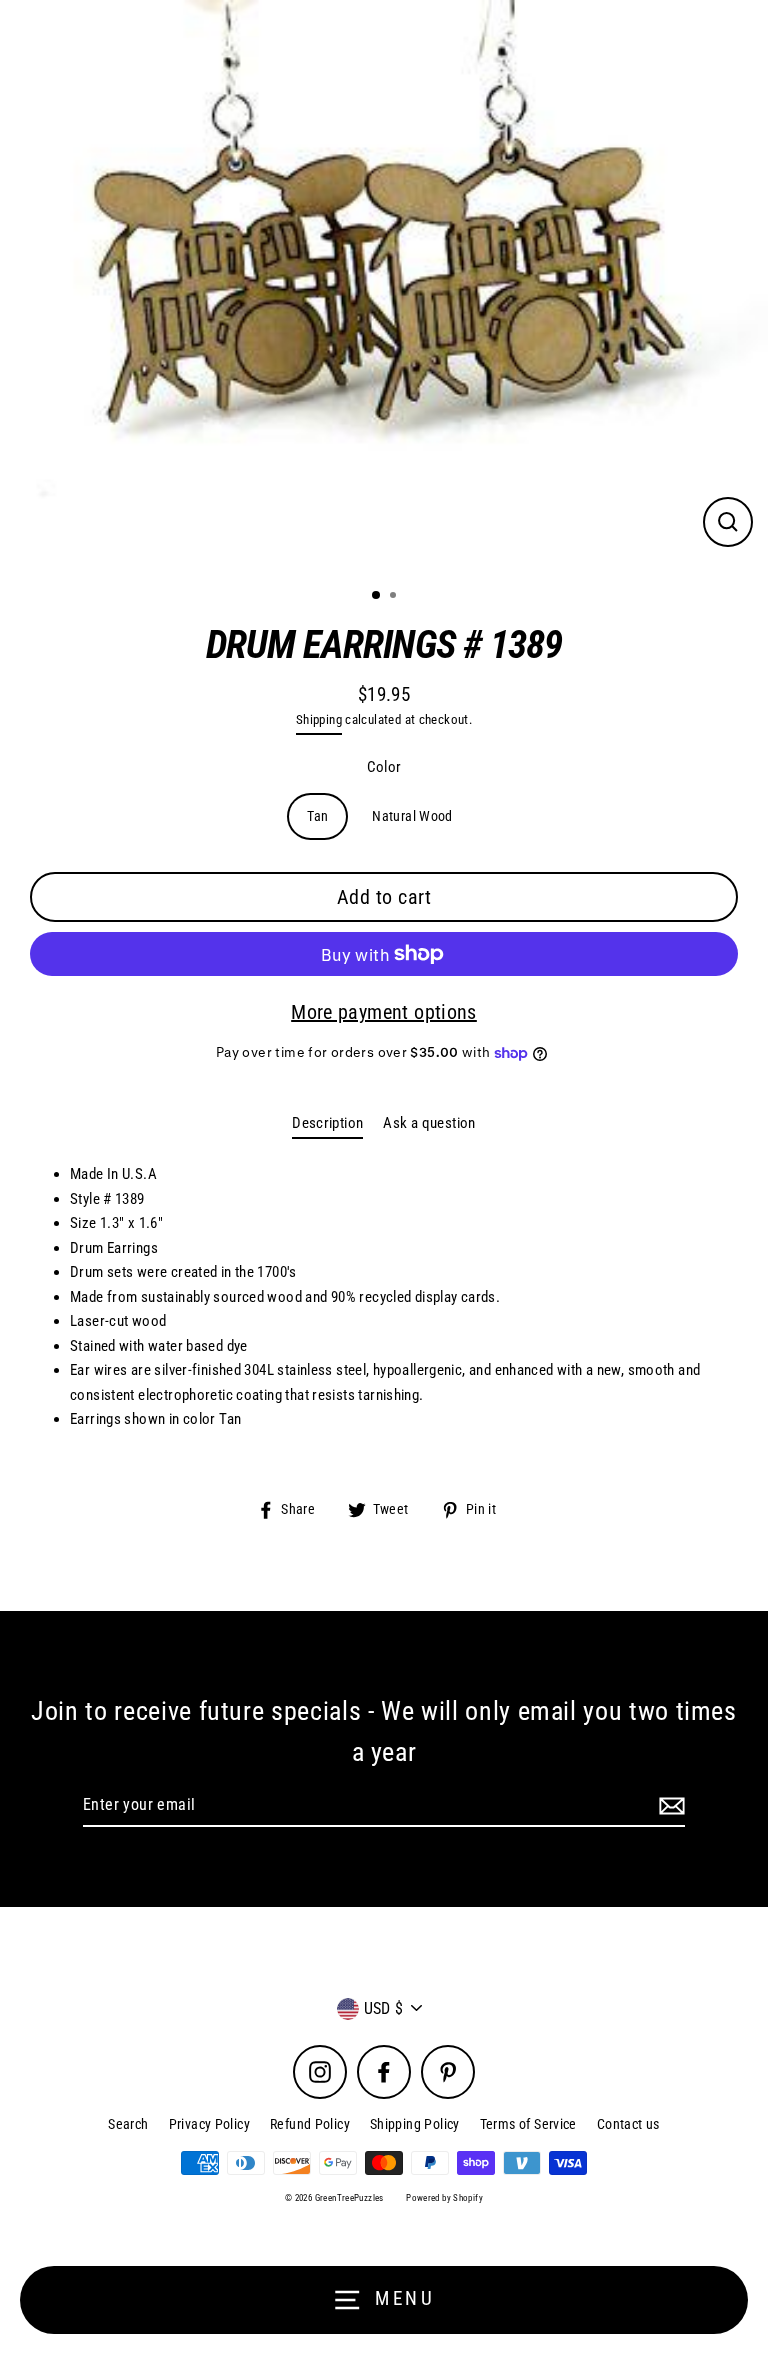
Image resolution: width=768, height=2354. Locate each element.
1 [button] (377, 596)
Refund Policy (310, 2124)
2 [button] (395, 597)
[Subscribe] (669, 1806)
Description (327, 1123)
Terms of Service (528, 2124)
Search (128, 2124)
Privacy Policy (209, 2124)
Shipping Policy (415, 2124)
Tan (317, 816)
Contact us (628, 2124)
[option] (384, 286)
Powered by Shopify (444, 2198)
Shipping (319, 719)
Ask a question (429, 1123)
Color (384, 767)
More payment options (384, 1012)
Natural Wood (412, 816)
